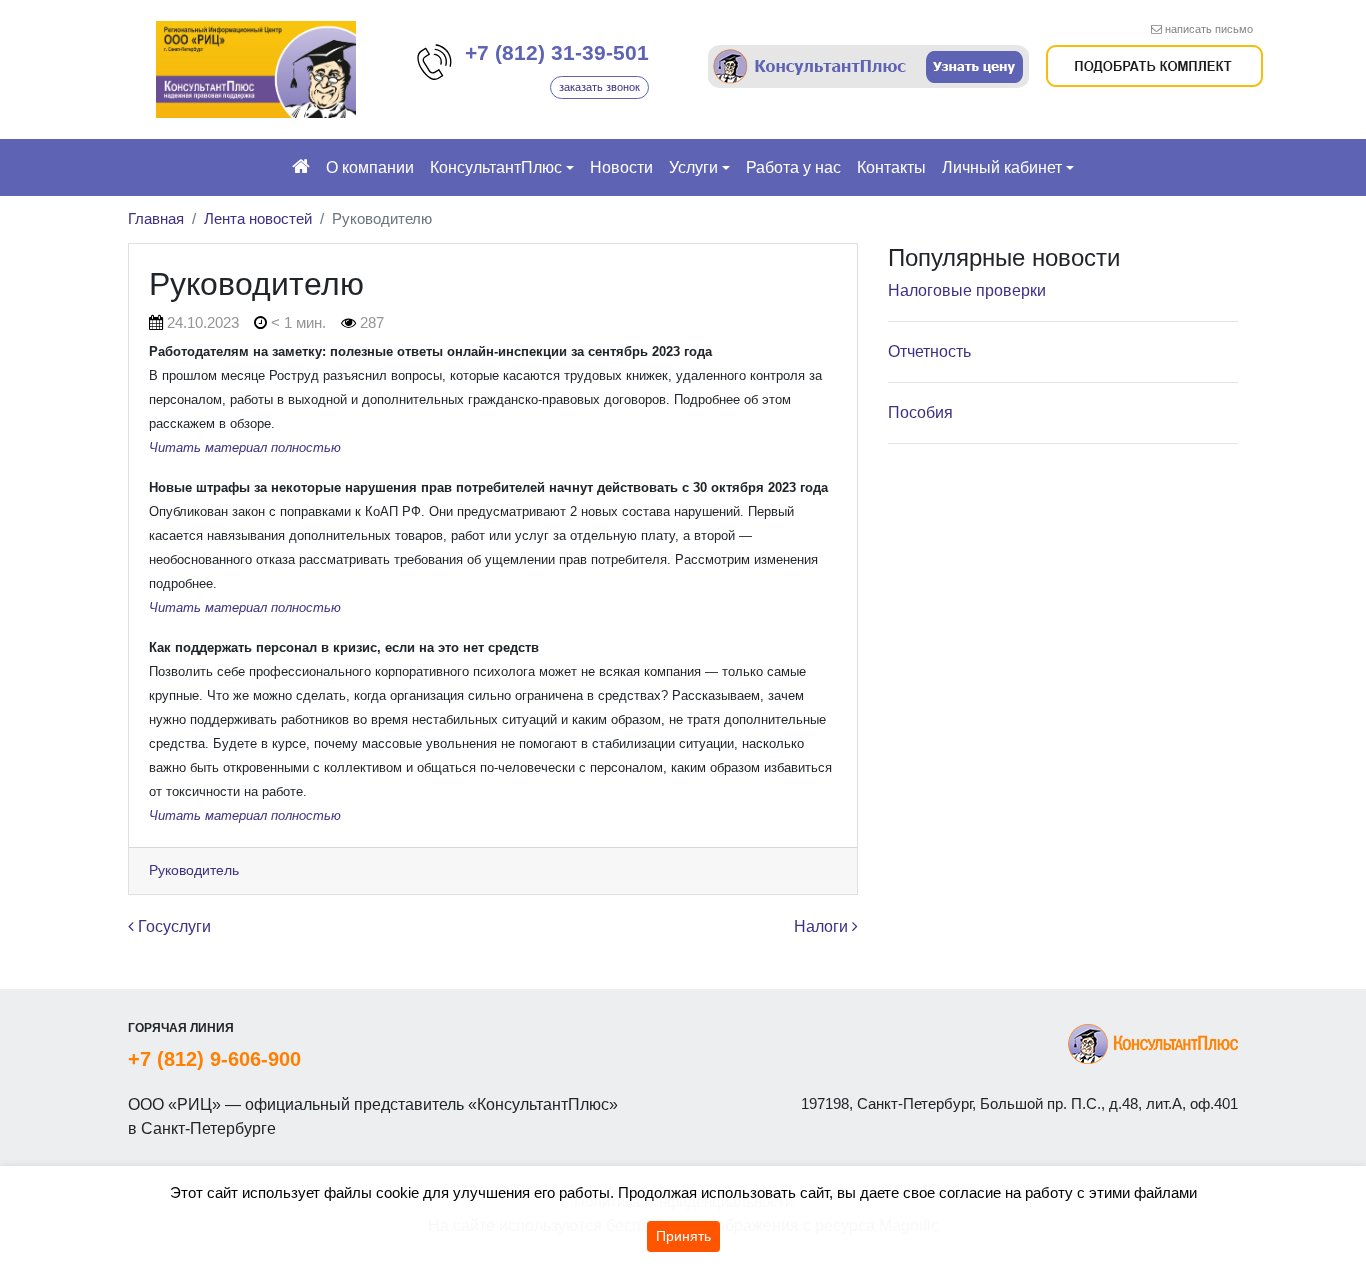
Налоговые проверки (967, 290)
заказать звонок (599, 87)
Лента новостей (258, 218)
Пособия (920, 412)
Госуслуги (172, 926)
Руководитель (194, 870)
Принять (683, 1236)
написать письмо (1209, 29)
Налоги (823, 926)
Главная (156, 218)
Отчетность (929, 351)
